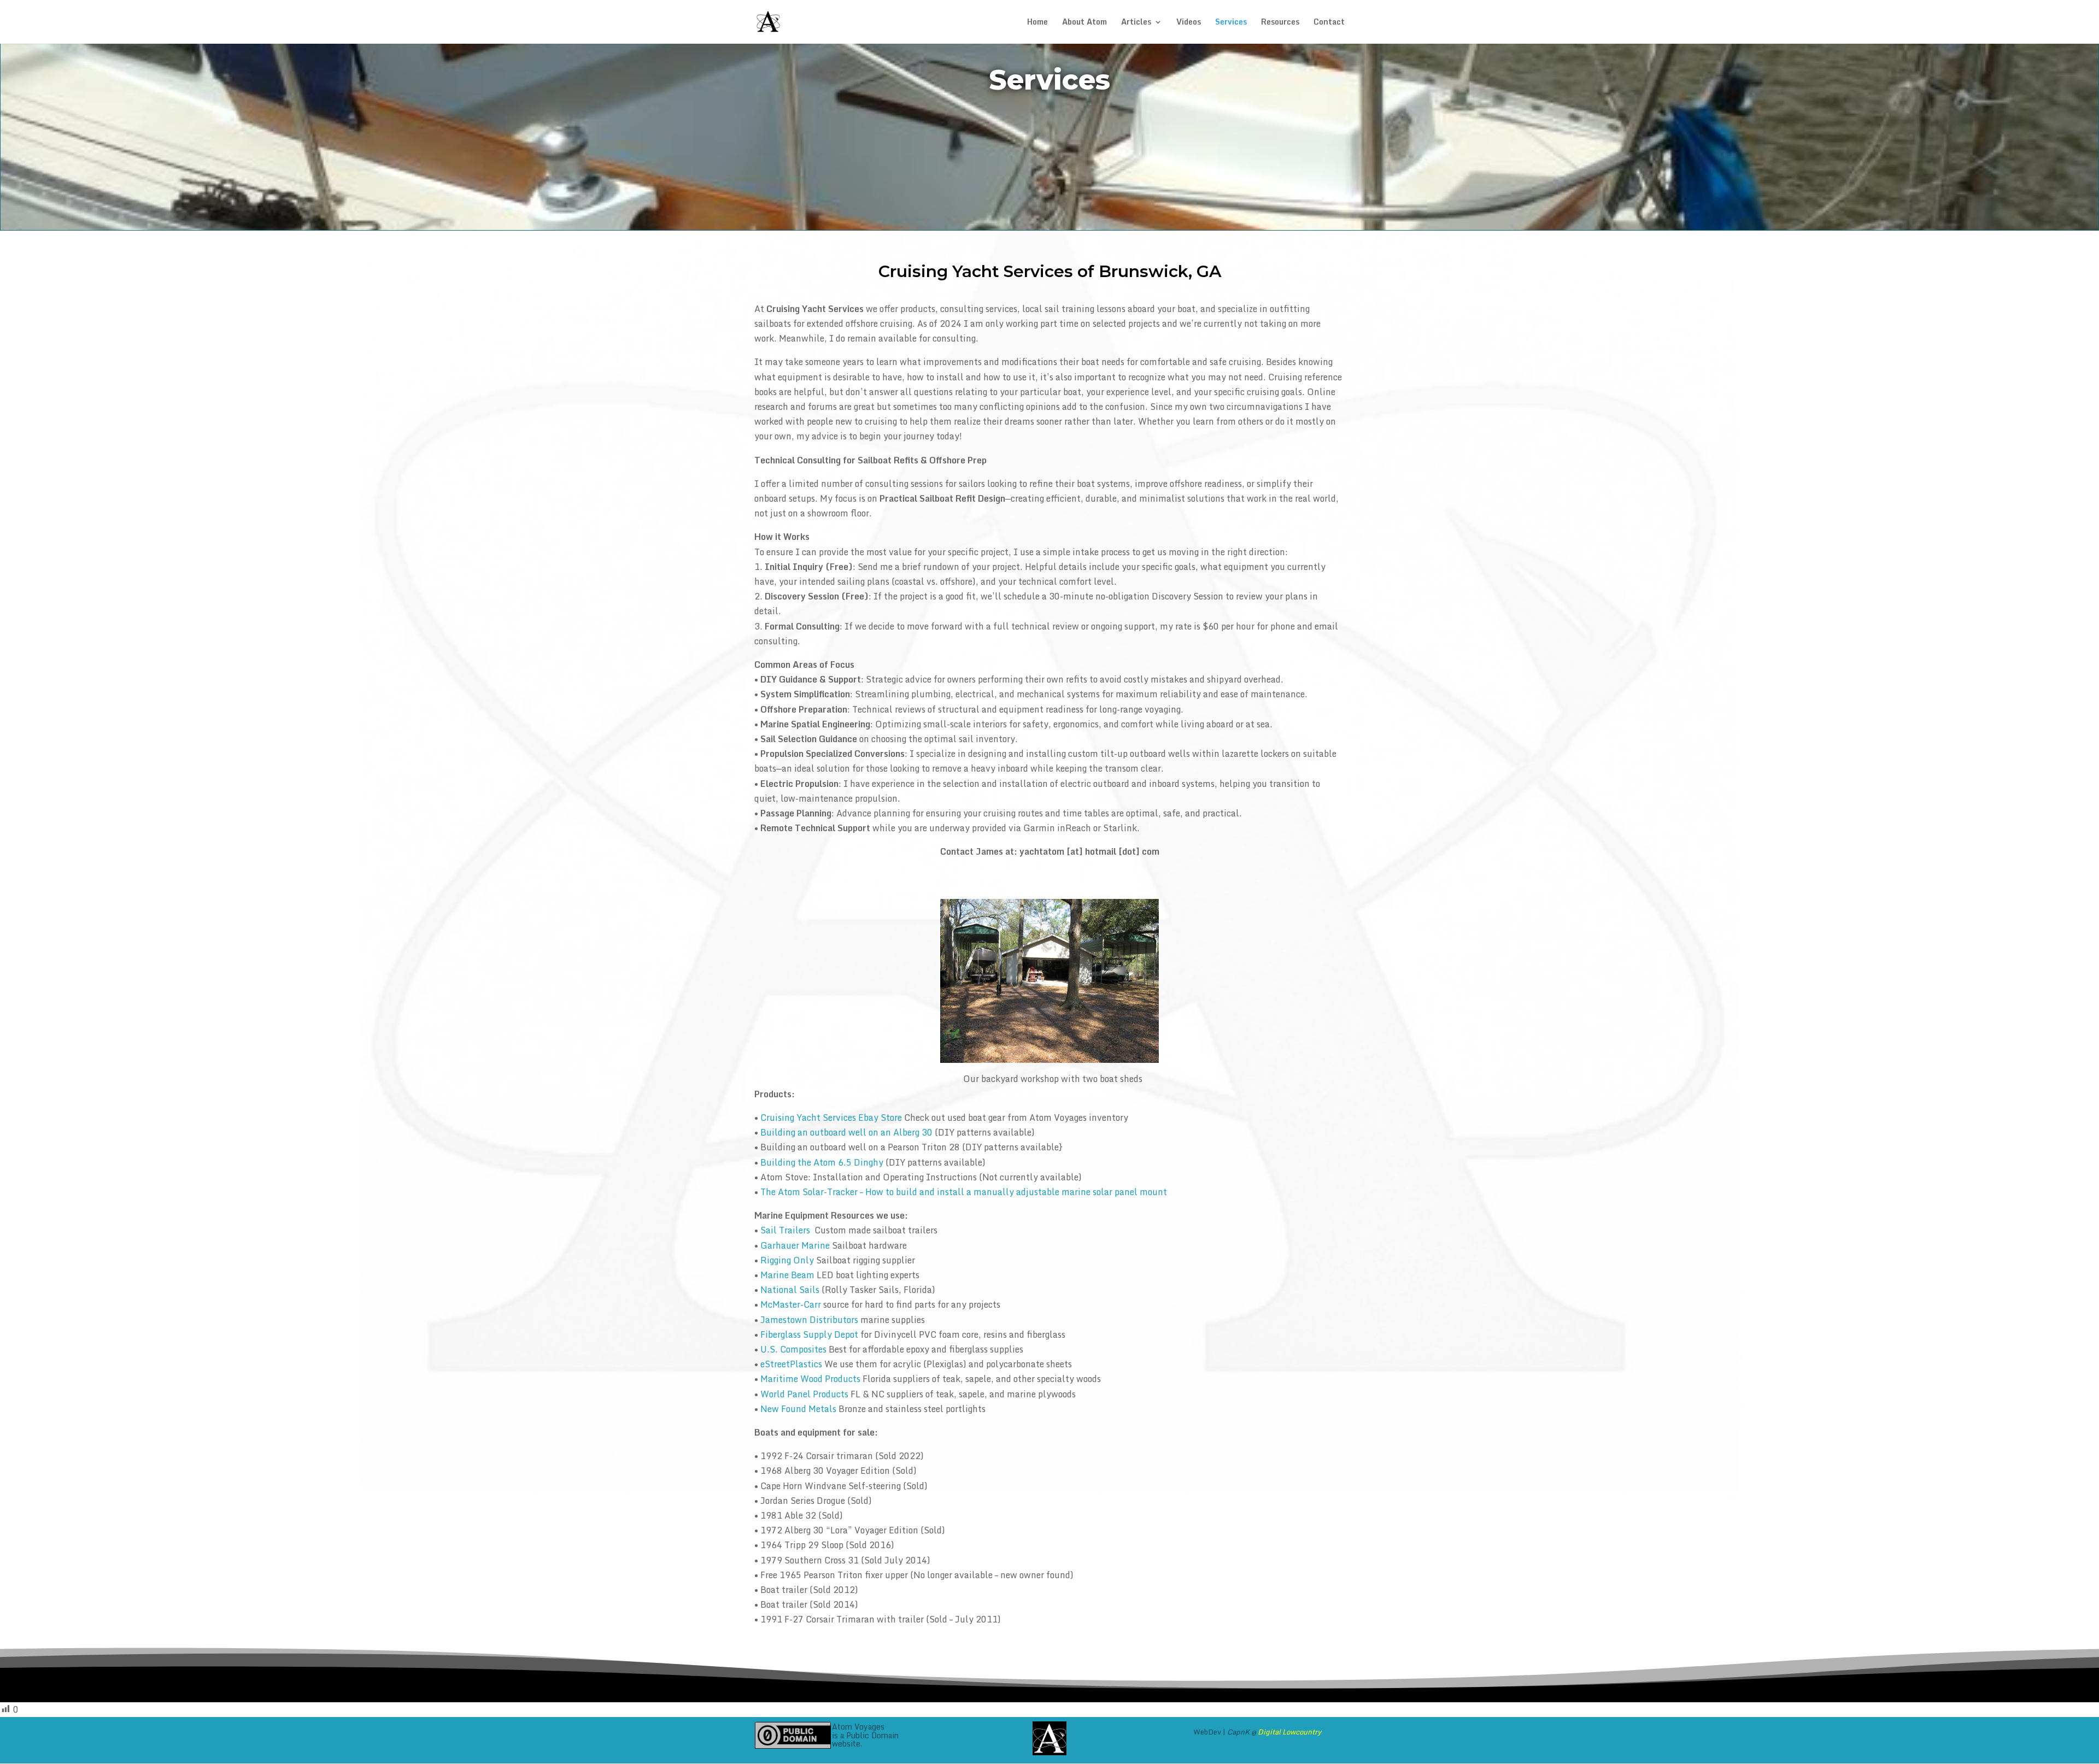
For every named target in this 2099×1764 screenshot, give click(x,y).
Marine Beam (787, 1275)
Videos (1189, 23)
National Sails (790, 1290)
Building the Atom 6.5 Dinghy (822, 1162)
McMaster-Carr (791, 1304)
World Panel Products (804, 1394)
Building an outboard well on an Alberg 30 (846, 1132)
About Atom (1084, 23)
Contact (1329, 23)
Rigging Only (787, 1260)
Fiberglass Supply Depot (809, 1334)
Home (1037, 23)
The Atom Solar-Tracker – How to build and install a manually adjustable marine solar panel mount (964, 1192)
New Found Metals (798, 1409)
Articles (1136, 23)
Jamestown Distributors (809, 1320)
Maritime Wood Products (810, 1379)
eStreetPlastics (791, 1364)
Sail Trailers (785, 1230)
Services (1231, 23)
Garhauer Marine (795, 1245)
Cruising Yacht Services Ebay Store (831, 1118)
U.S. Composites (793, 1349)
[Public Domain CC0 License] (793, 1735)
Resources (1280, 23)
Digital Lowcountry (1289, 1732)
